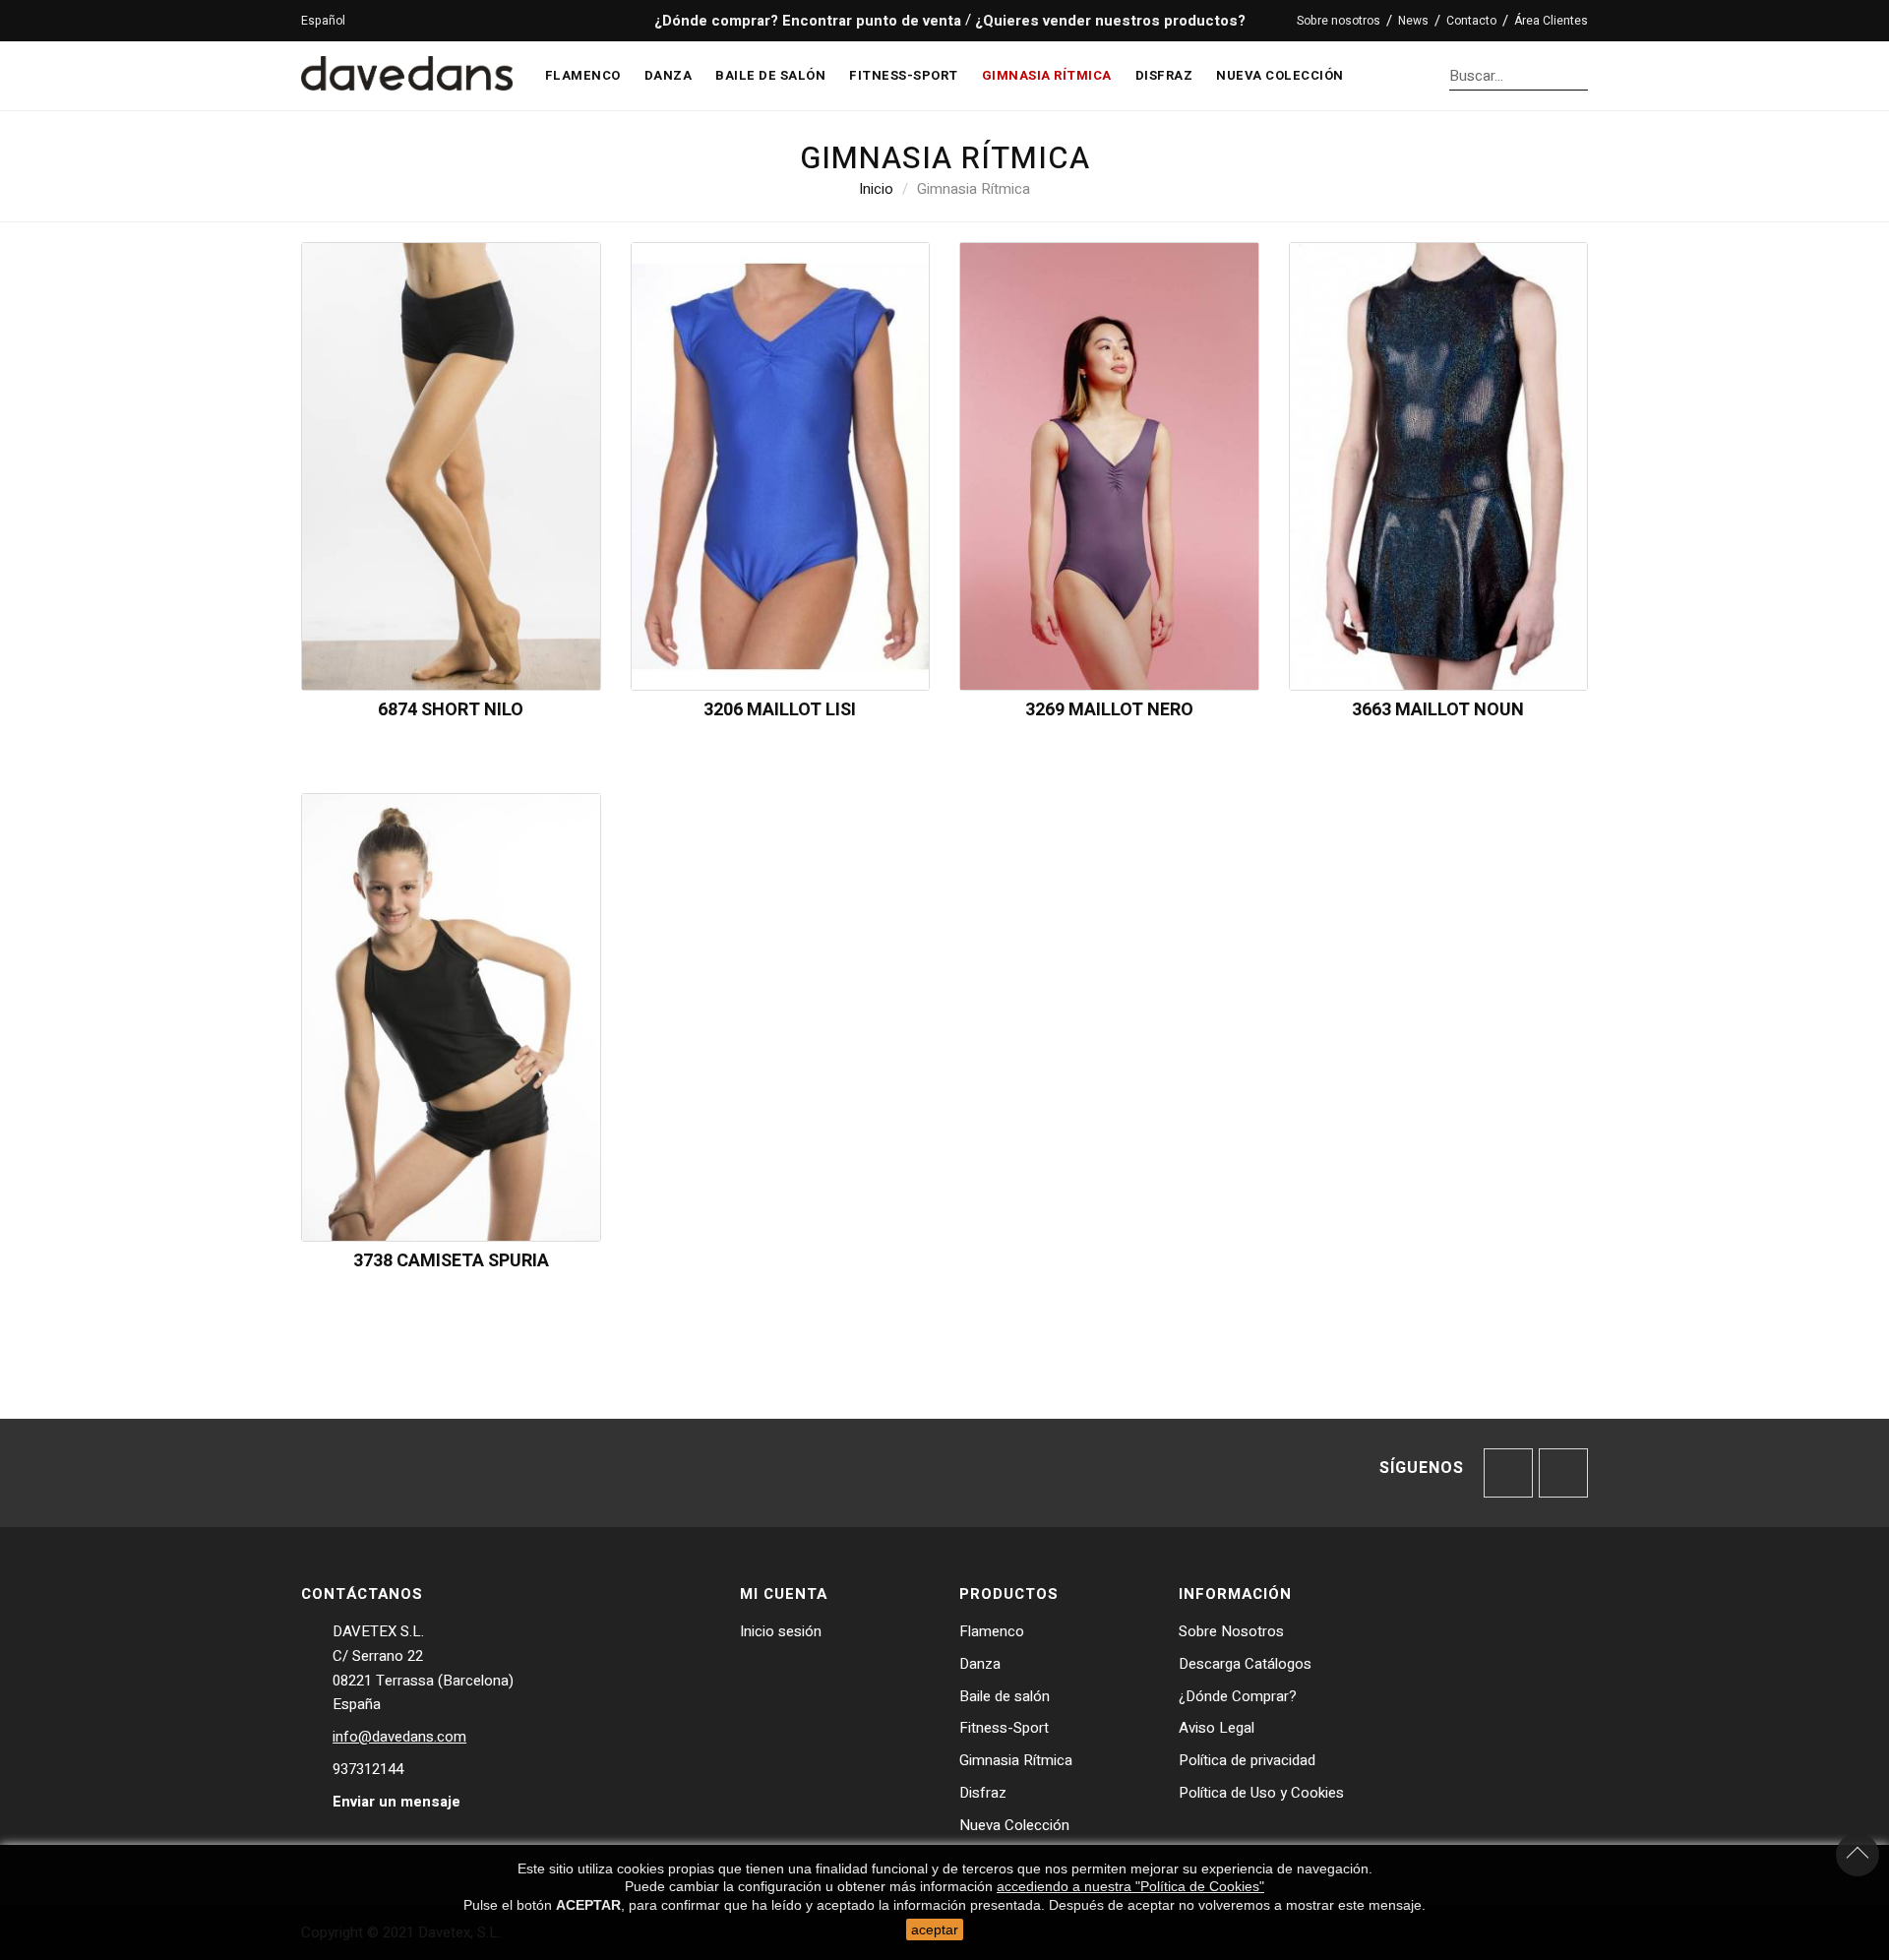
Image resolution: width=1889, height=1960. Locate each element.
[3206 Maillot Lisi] (781, 465)
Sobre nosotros (1339, 21)
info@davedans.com (399, 1737)
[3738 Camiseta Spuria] (451, 1016)
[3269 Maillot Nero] (1109, 465)
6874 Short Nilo (451, 710)
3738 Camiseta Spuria (451, 1261)
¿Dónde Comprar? (1238, 1696)
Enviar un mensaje (396, 1802)
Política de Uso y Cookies (1261, 1793)
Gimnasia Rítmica (1016, 1760)
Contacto (1471, 21)
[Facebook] (1508, 1473)
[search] (1583, 75)
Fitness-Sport (1004, 1728)
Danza (980, 1664)
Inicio (876, 189)
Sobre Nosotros (1231, 1631)
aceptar (935, 1929)
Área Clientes (1551, 21)
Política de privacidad (1247, 1760)
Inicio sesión (781, 1631)
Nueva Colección (1014, 1825)
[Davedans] (407, 69)
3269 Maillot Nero (1109, 710)
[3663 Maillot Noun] (1439, 465)
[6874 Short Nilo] (451, 465)
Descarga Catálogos (1245, 1664)
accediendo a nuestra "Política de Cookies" (1130, 1886)
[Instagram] (1563, 1473)
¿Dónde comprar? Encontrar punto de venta (806, 21)
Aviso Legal (1217, 1728)
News (1413, 21)
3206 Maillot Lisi (780, 710)
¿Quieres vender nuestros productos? (1110, 21)
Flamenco (992, 1631)
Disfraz (983, 1793)
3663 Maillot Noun (1438, 710)
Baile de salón (1005, 1696)
